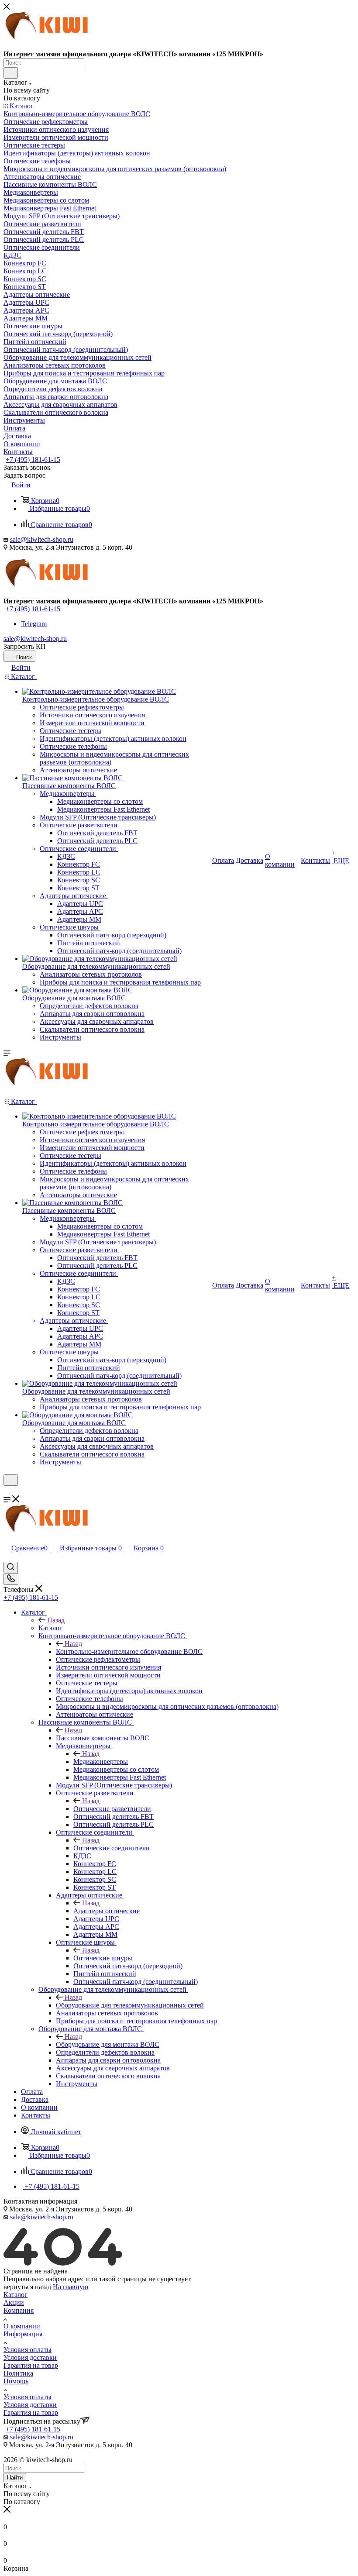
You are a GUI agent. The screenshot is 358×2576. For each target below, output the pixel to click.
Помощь (16, 2381)
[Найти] (11, 73)
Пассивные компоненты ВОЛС (103, 1738)
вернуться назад (27, 2287)
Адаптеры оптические (107, 1911)
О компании (22, 2326)
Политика (18, 2373)
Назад (56, 1620)
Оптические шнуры (103, 1958)
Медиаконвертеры (101, 1762)
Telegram (34, 624)
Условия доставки (30, 2357)
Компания (19, 2310)
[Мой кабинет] (7, 1491)
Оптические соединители (112, 1848)
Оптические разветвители (112, 1809)
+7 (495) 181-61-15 (33, 460)
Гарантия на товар (31, 2365)
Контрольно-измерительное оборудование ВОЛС (129, 1651)
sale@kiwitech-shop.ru (42, 539)
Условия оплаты (28, 2350)
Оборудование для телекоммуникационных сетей (130, 2005)
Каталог (50, 1628)
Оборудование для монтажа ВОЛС (108, 2044)
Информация (23, 2334)
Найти (15, 2478)
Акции (14, 2302)
